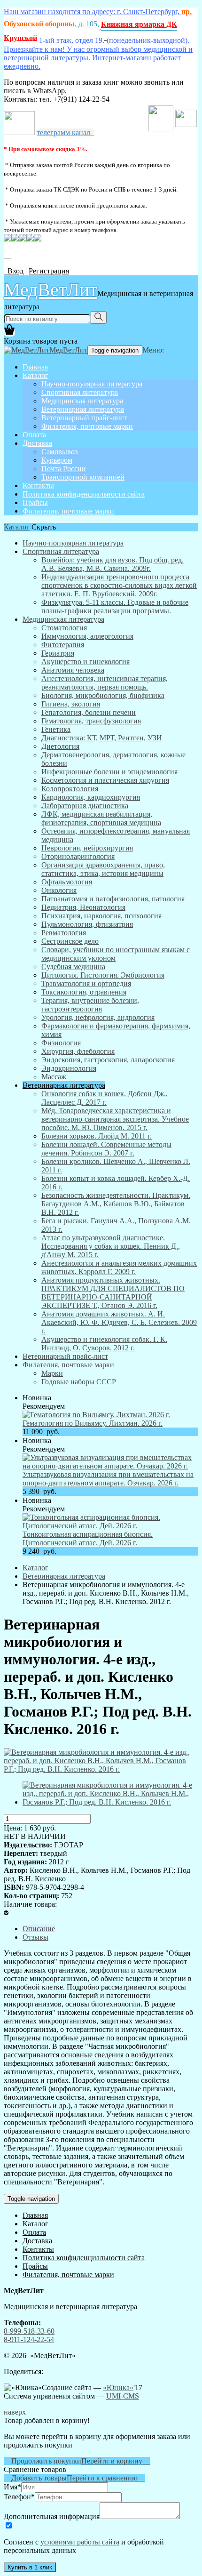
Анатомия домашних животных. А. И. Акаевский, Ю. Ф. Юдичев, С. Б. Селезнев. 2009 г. (119, 1322)
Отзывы (35, 1937)
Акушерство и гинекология (85, 662)
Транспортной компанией (83, 477)
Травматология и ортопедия (86, 983)
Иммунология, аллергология (87, 636)
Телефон (19, 2497)
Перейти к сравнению (106, 2478)
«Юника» (118, 2387)
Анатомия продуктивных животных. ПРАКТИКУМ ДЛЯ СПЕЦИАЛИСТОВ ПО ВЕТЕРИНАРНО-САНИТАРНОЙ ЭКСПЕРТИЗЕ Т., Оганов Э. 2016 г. (113, 1293)
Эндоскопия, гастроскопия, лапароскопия (108, 1060)
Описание (39, 1929)
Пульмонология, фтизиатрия (87, 924)
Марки (52, 1373)
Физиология (61, 1043)
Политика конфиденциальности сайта (84, 494)
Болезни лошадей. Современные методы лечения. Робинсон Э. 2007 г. (106, 1149)
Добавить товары (35, 2478)
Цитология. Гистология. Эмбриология (103, 975)
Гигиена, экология (71, 704)
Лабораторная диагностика (85, 806)
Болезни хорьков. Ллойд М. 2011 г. (97, 1136)
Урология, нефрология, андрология (98, 1017)
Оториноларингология (78, 856)
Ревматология (64, 933)
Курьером (57, 460)
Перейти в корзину (116, 2461)
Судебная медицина (73, 967)
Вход (14, 271)
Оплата (34, 435)
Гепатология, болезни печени (89, 712)
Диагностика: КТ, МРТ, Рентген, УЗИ (102, 738)
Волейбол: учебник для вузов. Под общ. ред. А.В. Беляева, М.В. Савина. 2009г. (113, 564)
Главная (35, 367)
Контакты (38, 486)
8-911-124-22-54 (29, 2339)
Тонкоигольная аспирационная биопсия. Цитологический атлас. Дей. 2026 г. (88, 1538)
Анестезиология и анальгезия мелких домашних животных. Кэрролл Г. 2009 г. (119, 1267)
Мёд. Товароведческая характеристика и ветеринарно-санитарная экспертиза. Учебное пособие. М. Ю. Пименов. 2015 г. (115, 1119)
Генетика (56, 729)
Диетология (60, 746)
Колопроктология (70, 789)
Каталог (35, 375)
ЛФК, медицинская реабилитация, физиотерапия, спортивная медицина (101, 818)
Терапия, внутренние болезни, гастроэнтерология (90, 1005)
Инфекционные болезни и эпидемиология (109, 772)
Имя (12, 2487)
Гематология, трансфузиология (91, 721)
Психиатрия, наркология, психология (101, 916)
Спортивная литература (80, 392)
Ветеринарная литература (83, 409)
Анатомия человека (73, 670)
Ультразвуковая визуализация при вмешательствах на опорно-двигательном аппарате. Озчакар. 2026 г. (108, 1479)
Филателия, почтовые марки (87, 426)
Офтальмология (67, 882)
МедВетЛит (50, 289)
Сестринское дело (70, 941)
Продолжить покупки (43, 2461)
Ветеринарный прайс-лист (84, 418)
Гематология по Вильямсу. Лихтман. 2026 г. (93, 1423)
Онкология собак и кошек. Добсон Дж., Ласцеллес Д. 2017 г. (105, 1098)
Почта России (64, 469)
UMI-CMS (123, 2396)
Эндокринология (69, 1068)
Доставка (37, 443)
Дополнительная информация (52, 2516)
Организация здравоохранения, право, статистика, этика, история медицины (103, 869)
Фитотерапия (63, 645)
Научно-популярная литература (92, 384)
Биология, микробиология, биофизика (103, 695)
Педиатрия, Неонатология (83, 907)
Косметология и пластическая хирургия (105, 780)
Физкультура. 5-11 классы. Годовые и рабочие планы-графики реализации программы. (115, 606)
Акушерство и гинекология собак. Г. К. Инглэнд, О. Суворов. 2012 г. (104, 1344)
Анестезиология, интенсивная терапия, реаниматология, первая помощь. (105, 683)
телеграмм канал (65, 132)
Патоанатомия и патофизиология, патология (113, 899)
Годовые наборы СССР (79, 1382)
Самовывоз (59, 452)
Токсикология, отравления (84, 992)
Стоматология (64, 628)
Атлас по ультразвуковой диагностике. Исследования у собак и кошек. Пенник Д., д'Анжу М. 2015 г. (111, 1246)
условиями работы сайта (80, 2542)
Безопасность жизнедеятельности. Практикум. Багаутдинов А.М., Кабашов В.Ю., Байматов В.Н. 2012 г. (116, 1204)
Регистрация (49, 271)
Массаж (54, 1077)
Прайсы (35, 502)
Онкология (59, 890)
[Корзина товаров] (9, 333)
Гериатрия (58, 653)
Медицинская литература (82, 401)
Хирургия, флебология (78, 1051)
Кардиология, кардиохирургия (91, 797)
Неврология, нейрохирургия (87, 848)
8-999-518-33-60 (29, 2331)
